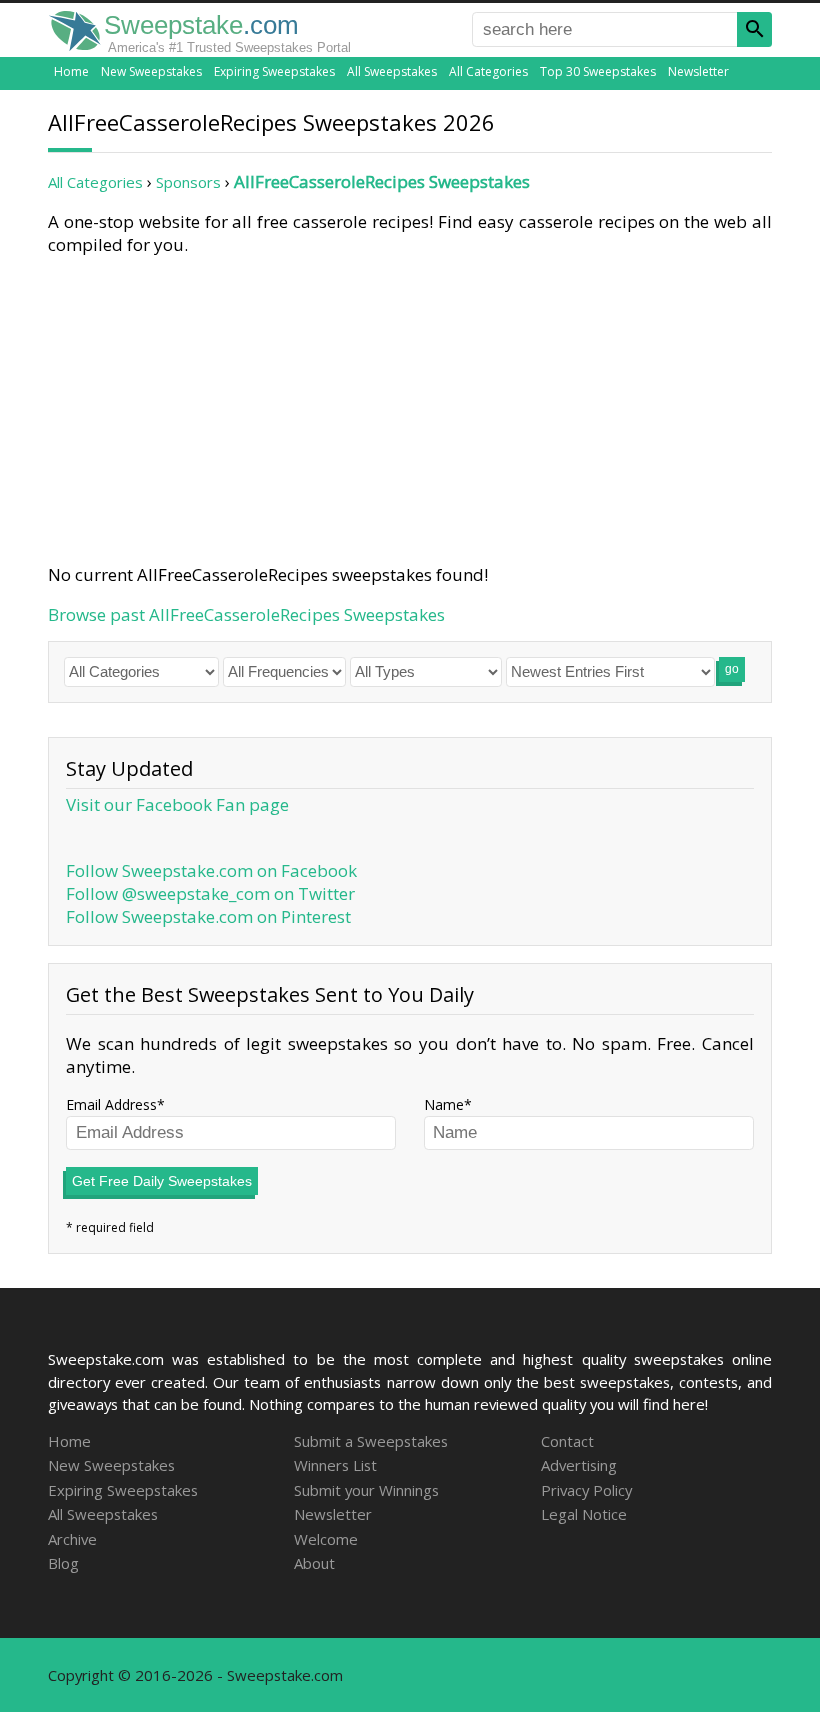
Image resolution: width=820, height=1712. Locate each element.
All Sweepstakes (392, 71)
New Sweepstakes (151, 71)
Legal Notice (584, 1514)
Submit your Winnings (366, 1490)
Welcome (326, 1539)
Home (71, 71)
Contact (567, 1441)
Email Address (111, 1104)
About (314, 1563)
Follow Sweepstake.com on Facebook (211, 870)
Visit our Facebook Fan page (177, 804)
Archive (72, 1539)
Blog (63, 1563)
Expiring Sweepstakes (274, 71)
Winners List (335, 1465)
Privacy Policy (586, 1490)
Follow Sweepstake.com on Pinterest (208, 916)
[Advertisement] (410, 406)
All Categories (488, 71)
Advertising (579, 1465)
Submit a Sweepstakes (371, 1441)
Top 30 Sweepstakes (598, 71)
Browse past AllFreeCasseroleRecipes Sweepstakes (246, 614)
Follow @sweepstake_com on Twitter (210, 893)
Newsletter (698, 71)
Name (444, 1104)
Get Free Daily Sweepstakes (162, 1181)
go (732, 669)
